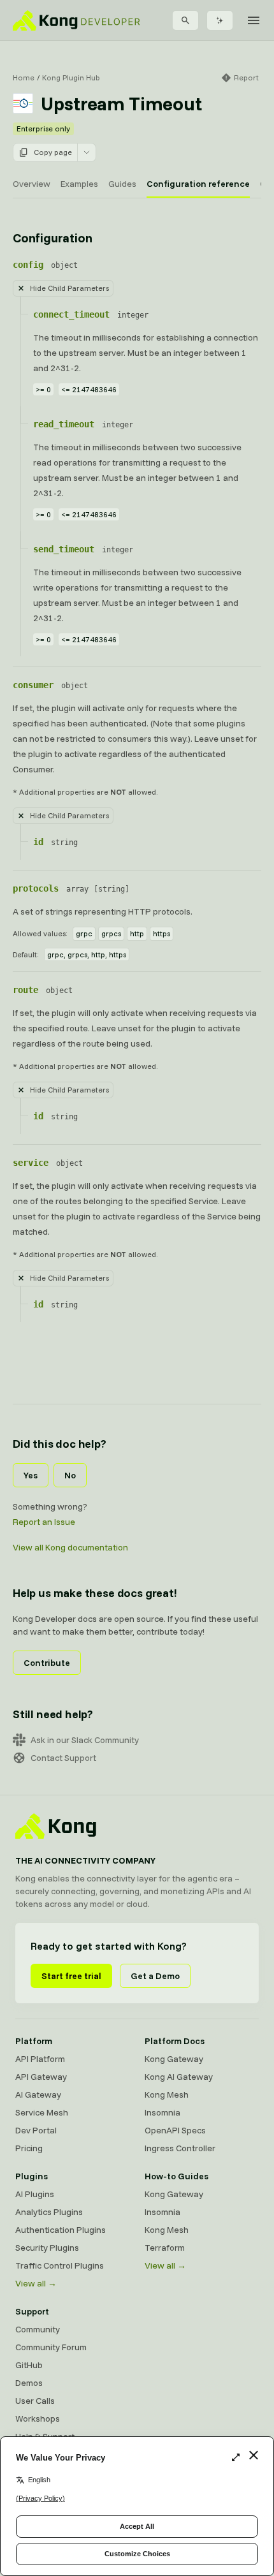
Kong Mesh (167, 2094)
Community (38, 2329)
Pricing (29, 2148)
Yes (31, 1475)
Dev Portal (36, 2130)
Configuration (52, 238)
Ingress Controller (180, 2148)
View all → (36, 2283)
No (70, 1475)
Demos (29, 2383)
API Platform (40, 2059)
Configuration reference (198, 184)
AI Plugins (35, 2194)
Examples (79, 184)
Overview (32, 184)
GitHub (29, 2365)
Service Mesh (42, 2112)
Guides (122, 184)
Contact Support (63, 1758)
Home (24, 77)
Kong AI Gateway (179, 2077)
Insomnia (162, 2112)
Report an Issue (44, 1522)
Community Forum (51, 2347)
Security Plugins (47, 2248)
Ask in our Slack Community (85, 1740)
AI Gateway (38, 2094)
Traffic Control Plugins (60, 2265)
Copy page (53, 152)
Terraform (165, 2248)
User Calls (35, 2401)
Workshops (38, 2418)
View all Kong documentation (70, 1547)
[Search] (185, 20)
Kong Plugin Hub (71, 77)
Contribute (47, 1663)
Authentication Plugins (61, 2230)
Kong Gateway (174, 2059)
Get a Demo (155, 1976)
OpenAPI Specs (175, 2130)
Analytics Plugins (49, 2212)
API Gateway (41, 2077)
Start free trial (71, 1976)
